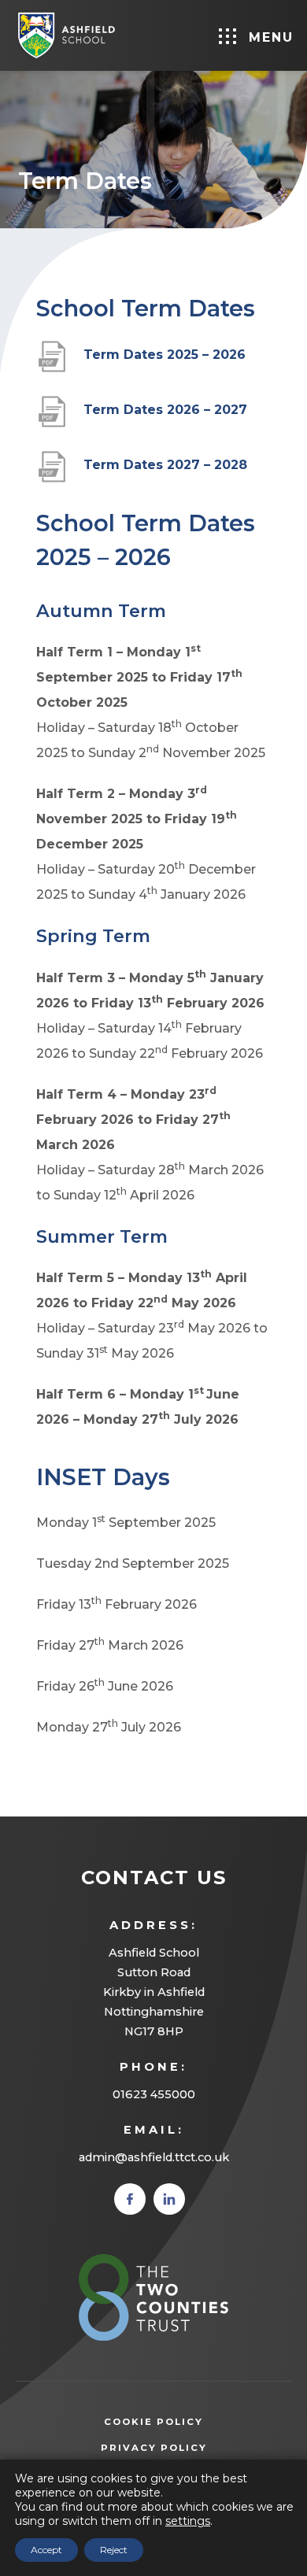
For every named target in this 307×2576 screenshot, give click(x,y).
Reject (114, 2550)
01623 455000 (154, 2094)
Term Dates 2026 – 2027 (165, 418)
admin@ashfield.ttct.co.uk (154, 2157)
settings (188, 2521)
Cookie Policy (153, 2422)
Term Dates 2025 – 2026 (165, 363)
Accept (46, 2550)
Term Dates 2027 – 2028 (165, 473)
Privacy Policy (178, 2449)
